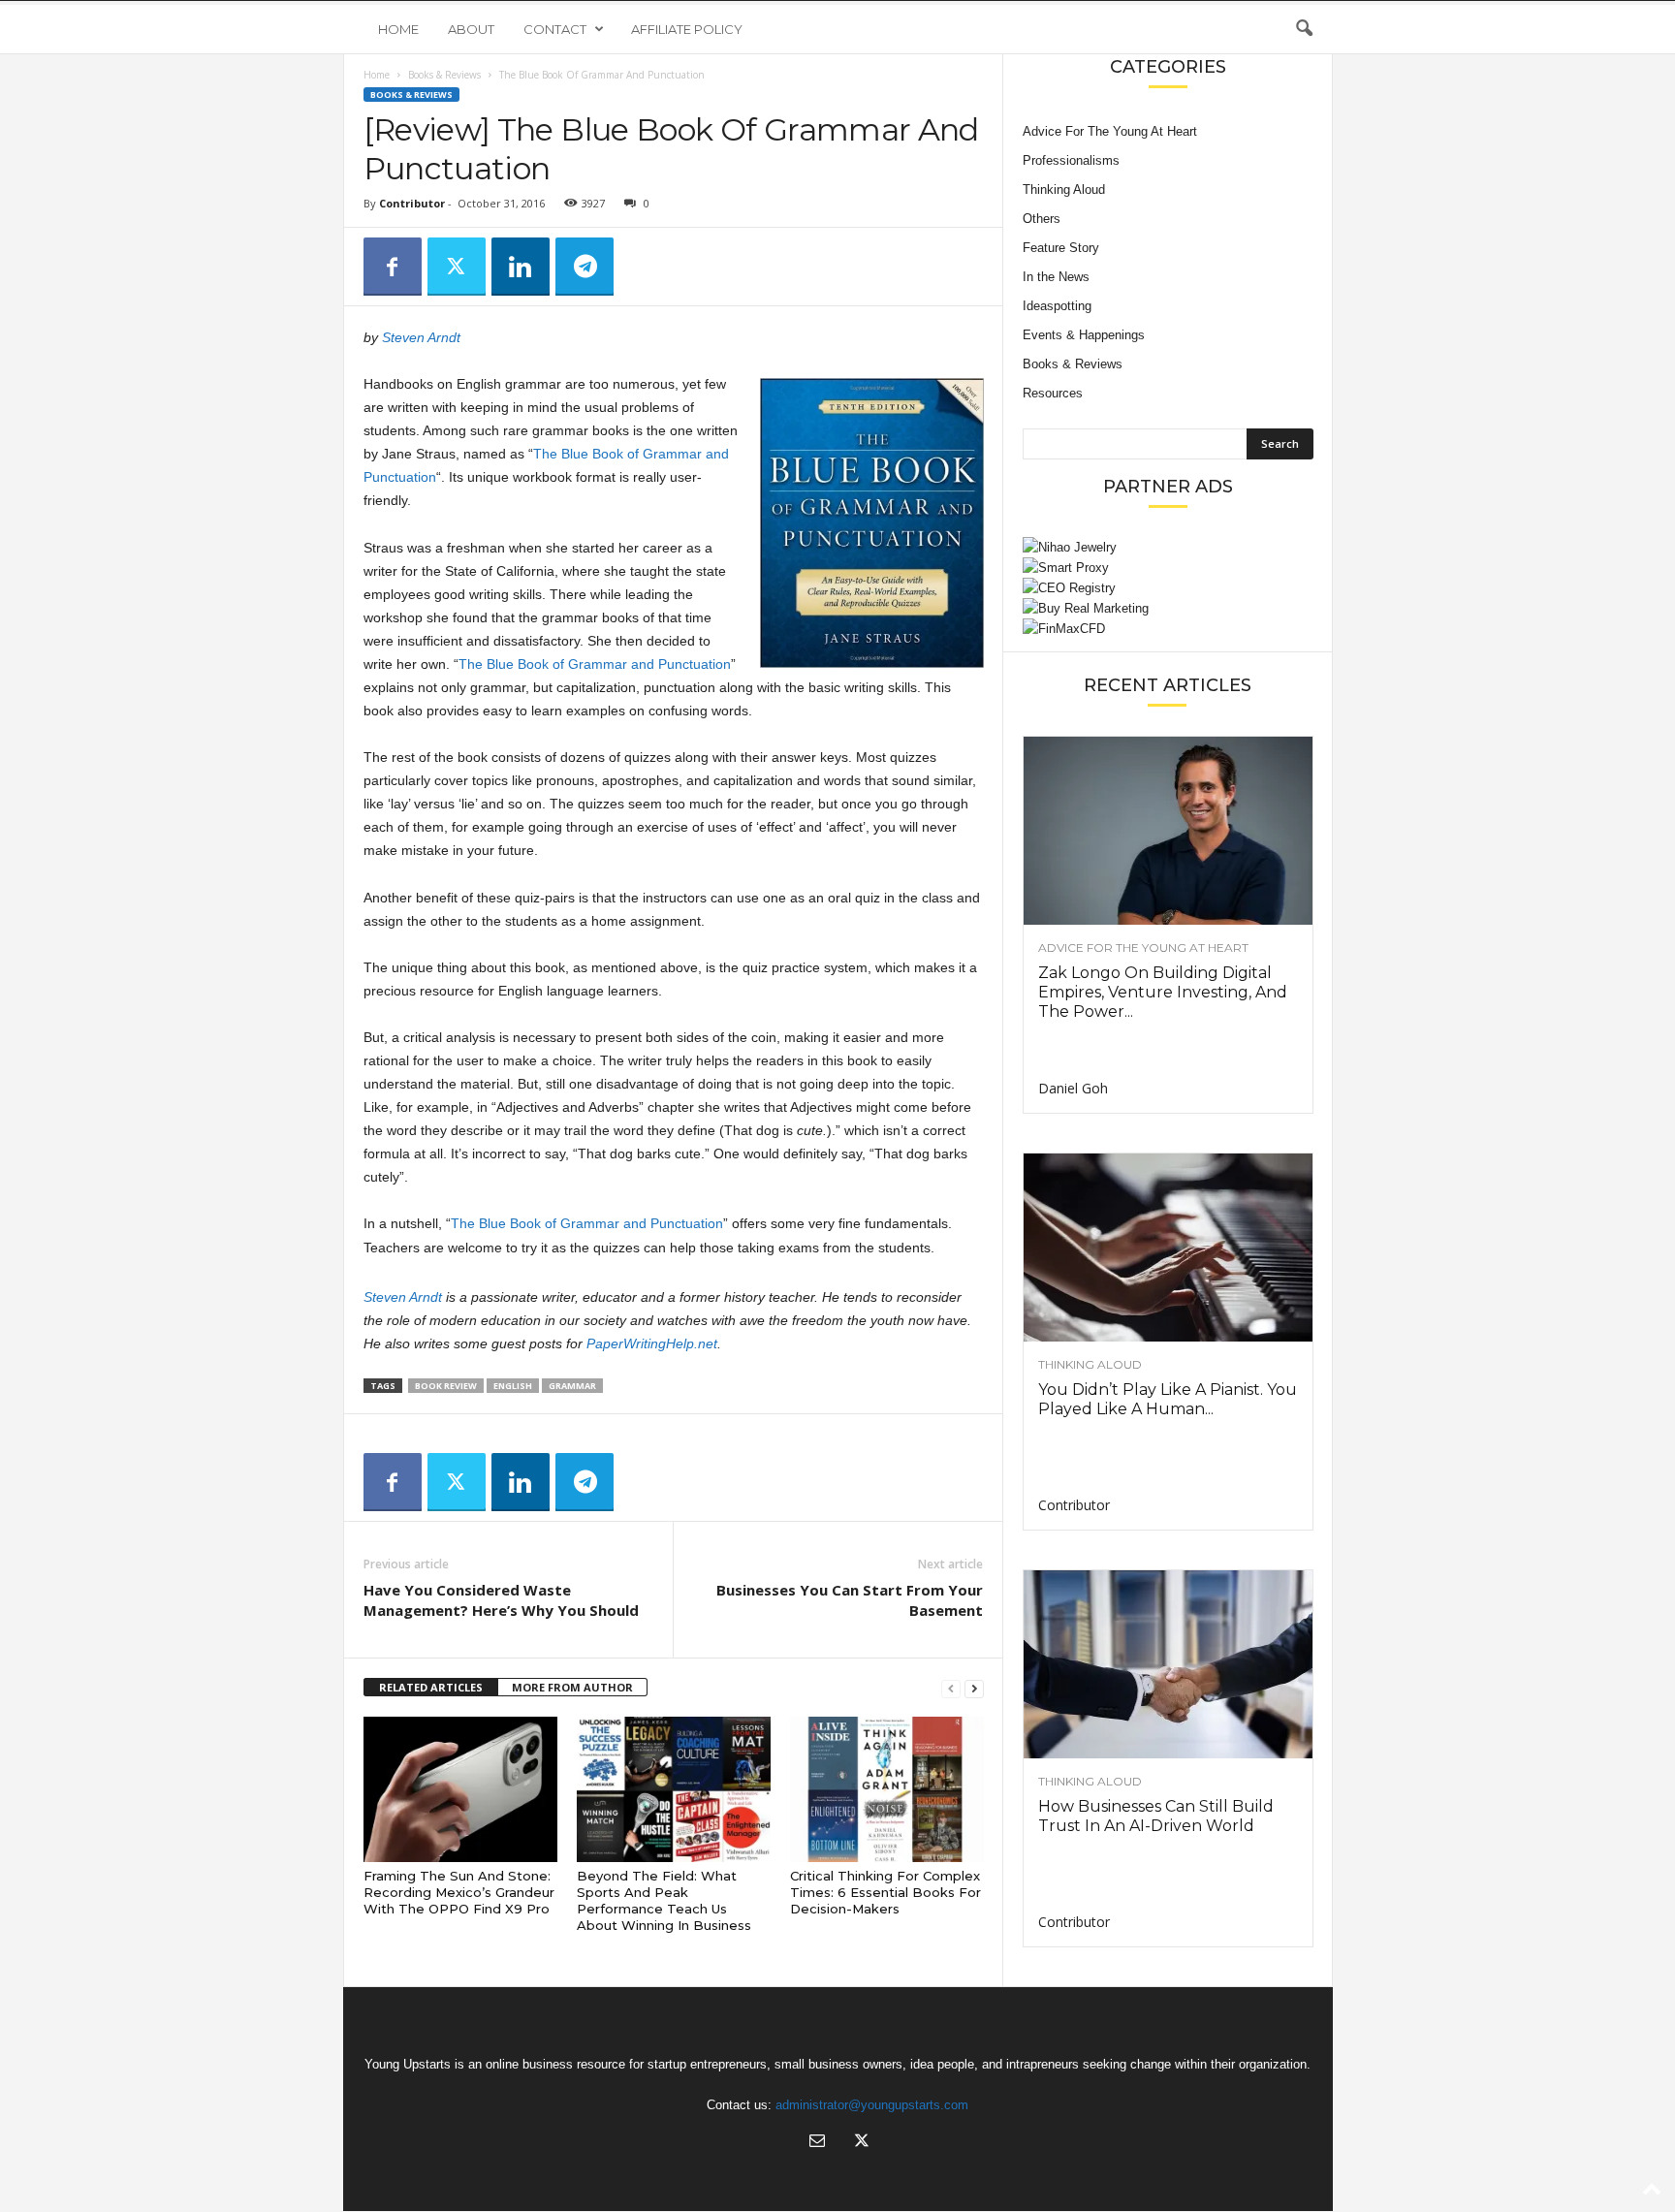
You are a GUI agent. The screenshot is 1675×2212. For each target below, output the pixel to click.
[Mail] (817, 2143)
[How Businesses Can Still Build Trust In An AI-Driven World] (1168, 1664)
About (471, 29)
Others (1042, 219)
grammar (572, 1386)
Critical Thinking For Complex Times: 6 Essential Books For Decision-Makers (885, 1892)
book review (446, 1386)
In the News (1056, 277)
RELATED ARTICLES (431, 1687)
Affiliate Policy (687, 29)
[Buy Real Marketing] (1168, 608)
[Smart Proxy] (1168, 568)
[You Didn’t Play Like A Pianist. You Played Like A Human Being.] (1168, 1248)
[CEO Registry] (1168, 588)
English (513, 1386)
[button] (1304, 29)
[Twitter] (457, 267)
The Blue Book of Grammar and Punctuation (595, 664)
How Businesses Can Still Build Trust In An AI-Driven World (1156, 1816)
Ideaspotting (1057, 306)
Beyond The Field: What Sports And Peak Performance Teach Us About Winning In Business (664, 1900)
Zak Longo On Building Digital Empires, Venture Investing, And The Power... (1163, 992)
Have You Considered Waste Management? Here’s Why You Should (501, 1600)
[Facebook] (393, 267)
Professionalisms (1071, 160)
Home (398, 29)
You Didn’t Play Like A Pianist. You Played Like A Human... (1168, 1399)
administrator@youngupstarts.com (872, 2105)
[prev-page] (951, 1688)
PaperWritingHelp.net (652, 1343)
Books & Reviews (444, 75)
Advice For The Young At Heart (1110, 131)
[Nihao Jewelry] (1168, 547)
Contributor (412, 203)
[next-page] (974, 1688)
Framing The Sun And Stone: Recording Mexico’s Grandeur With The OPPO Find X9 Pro (459, 1892)
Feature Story (1061, 248)
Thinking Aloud (1064, 190)
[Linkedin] (521, 267)
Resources (1053, 393)
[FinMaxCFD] (1168, 629)
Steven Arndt (421, 337)
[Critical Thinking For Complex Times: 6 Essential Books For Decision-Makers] (887, 1789)
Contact (555, 29)
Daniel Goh (1073, 1088)
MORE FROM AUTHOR (572, 1687)
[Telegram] (585, 267)
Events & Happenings (1084, 335)
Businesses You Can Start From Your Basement (850, 1600)
